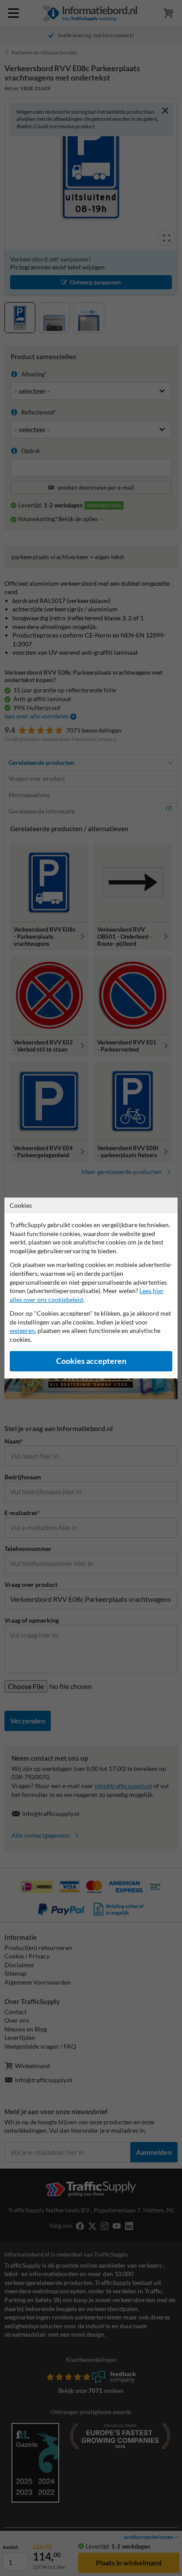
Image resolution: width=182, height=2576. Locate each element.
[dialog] (91, 1288)
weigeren (22, 1330)
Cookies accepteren (91, 1361)
